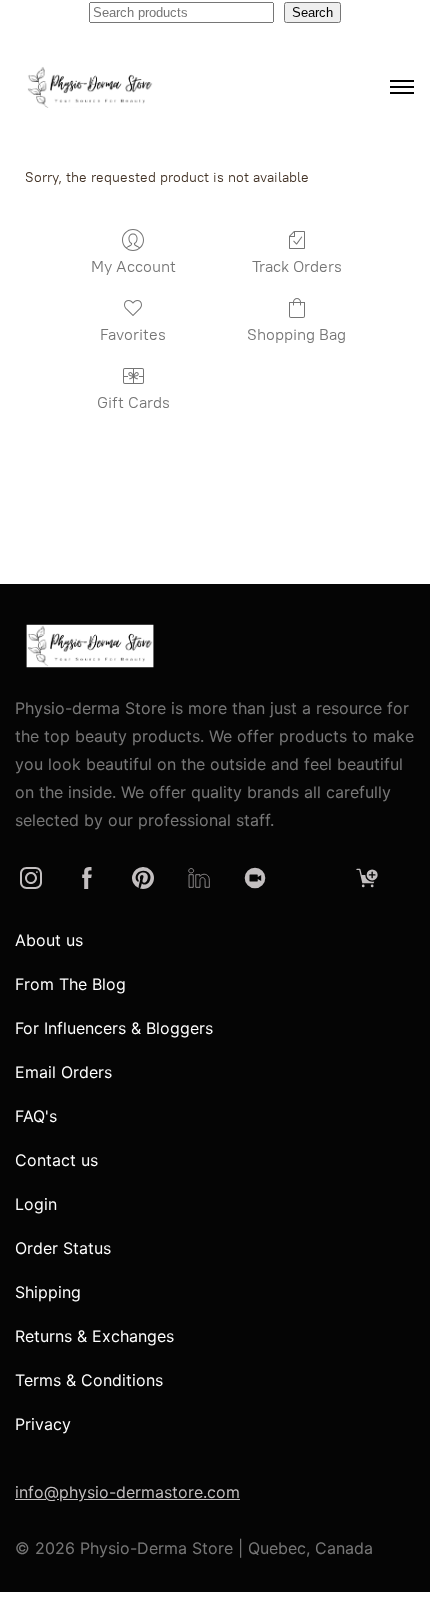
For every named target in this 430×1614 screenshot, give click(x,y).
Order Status (63, 1248)
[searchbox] (181, 12)
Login (36, 1204)
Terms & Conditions (89, 1380)
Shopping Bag (296, 334)
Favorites (133, 334)
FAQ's (36, 1116)
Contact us (56, 1160)
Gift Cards (133, 402)
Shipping (48, 1292)
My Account (133, 266)
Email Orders (63, 1072)
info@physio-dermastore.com (127, 1492)
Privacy (43, 1424)
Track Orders (297, 266)
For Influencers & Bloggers (114, 1028)
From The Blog (70, 984)
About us (49, 940)
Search (312, 12)
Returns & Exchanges (94, 1336)
